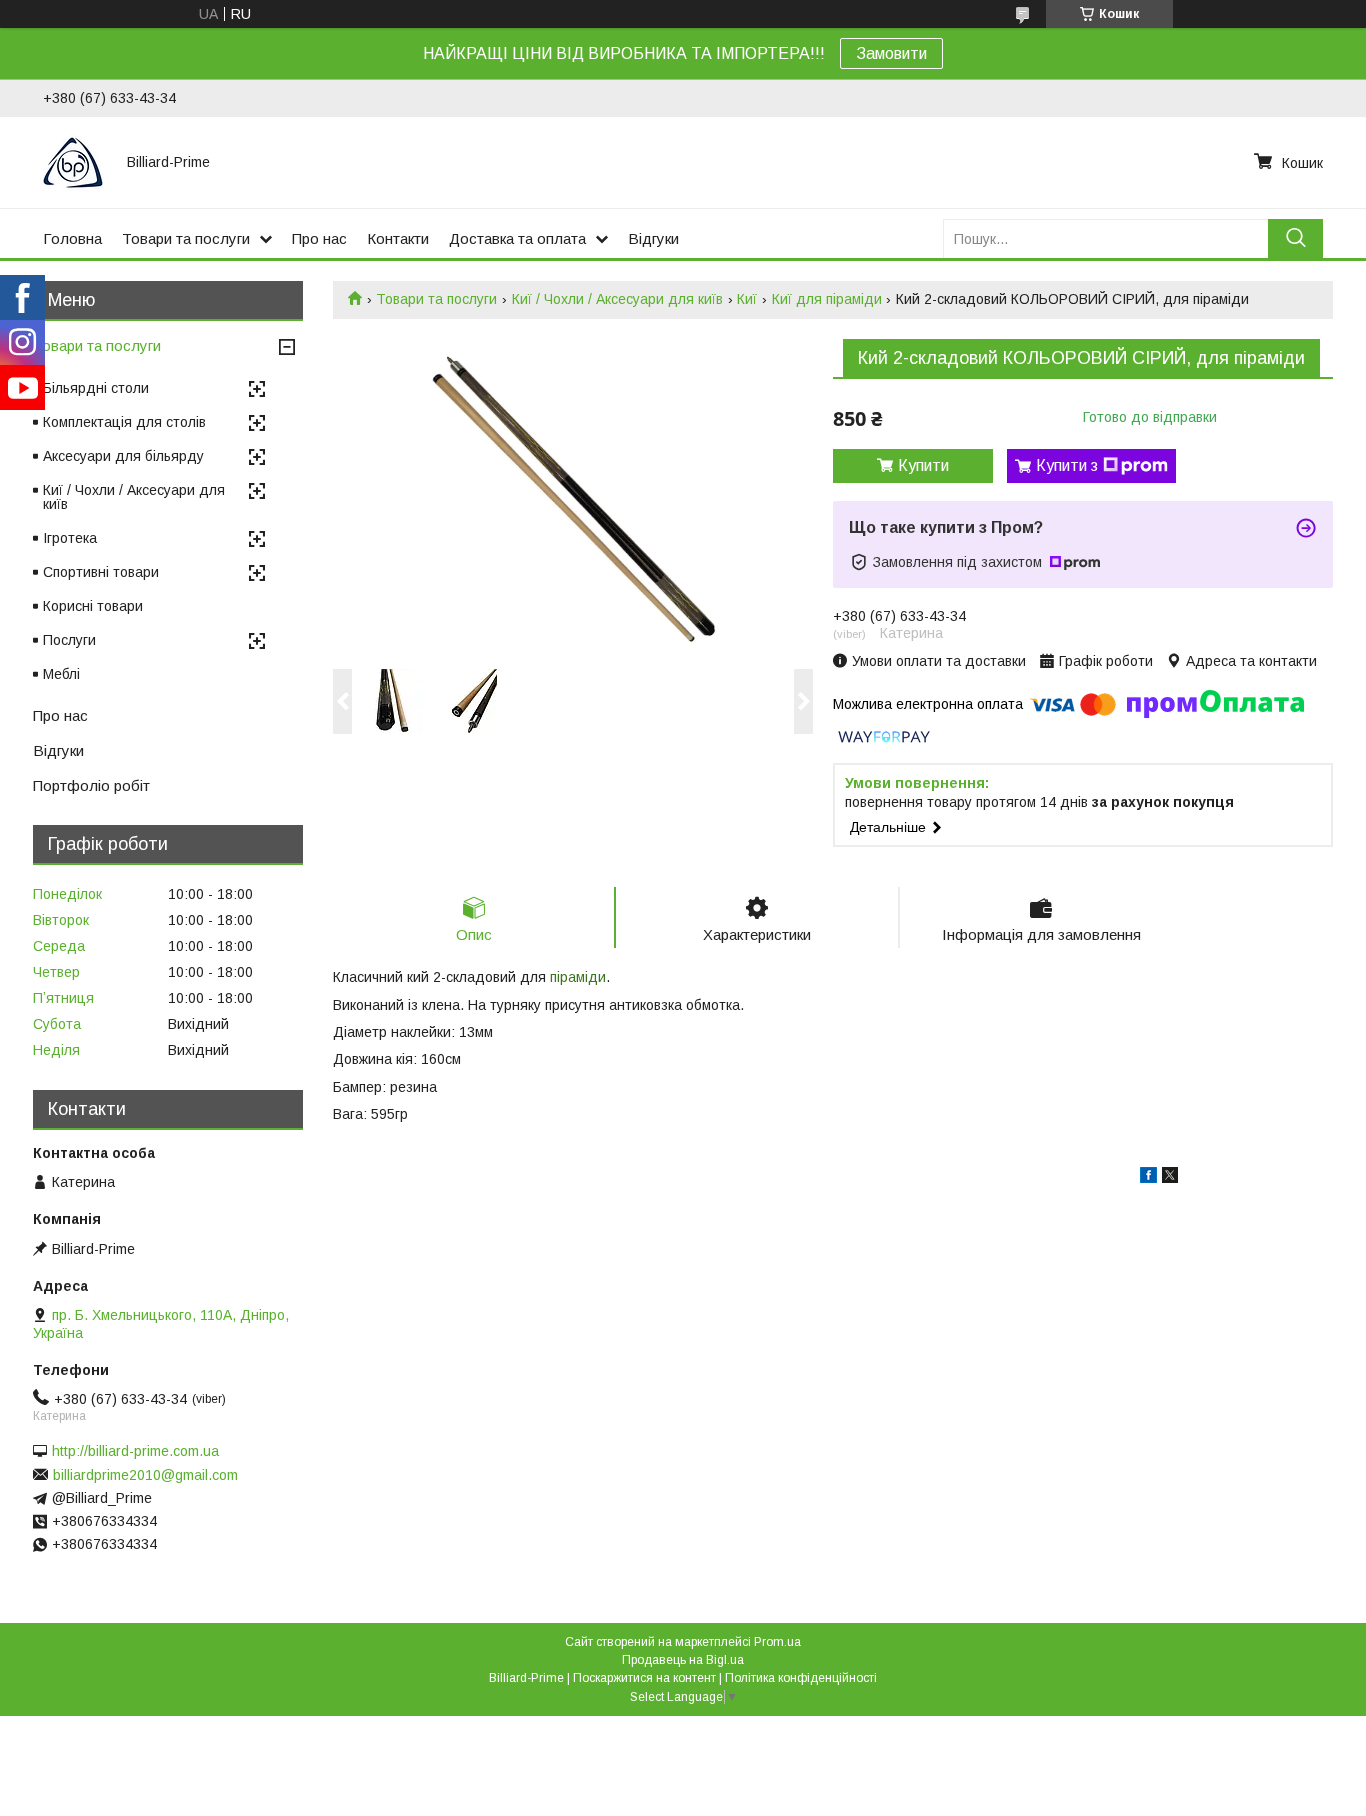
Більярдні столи (96, 388)
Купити (923, 465)
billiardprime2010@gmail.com (145, 1475)
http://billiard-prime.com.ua (135, 1451)
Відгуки (653, 238)
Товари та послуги (186, 238)
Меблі (61, 674)
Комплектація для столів (124, 422)
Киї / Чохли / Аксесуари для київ (617, 299)
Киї (747, 299)
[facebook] (1148, 1178)
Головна (72, 238)
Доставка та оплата (517, 238)
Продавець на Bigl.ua (683, 1660)
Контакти (398, 238)
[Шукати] (1295, 238)
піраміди (578, 977)
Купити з (1067, 465)
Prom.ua (777, 1642)
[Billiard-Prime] (73, 162)
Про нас (319, 238)
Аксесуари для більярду (123, 456)
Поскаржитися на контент (644, 1678)
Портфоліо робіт (91, 785)
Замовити (891, 53)
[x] (1170, 1178)
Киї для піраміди (827, 299)
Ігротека (70, 538)
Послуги (69, 640)
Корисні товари (93, 606)
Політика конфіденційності (801, 1678)
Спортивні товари (101, 572)
